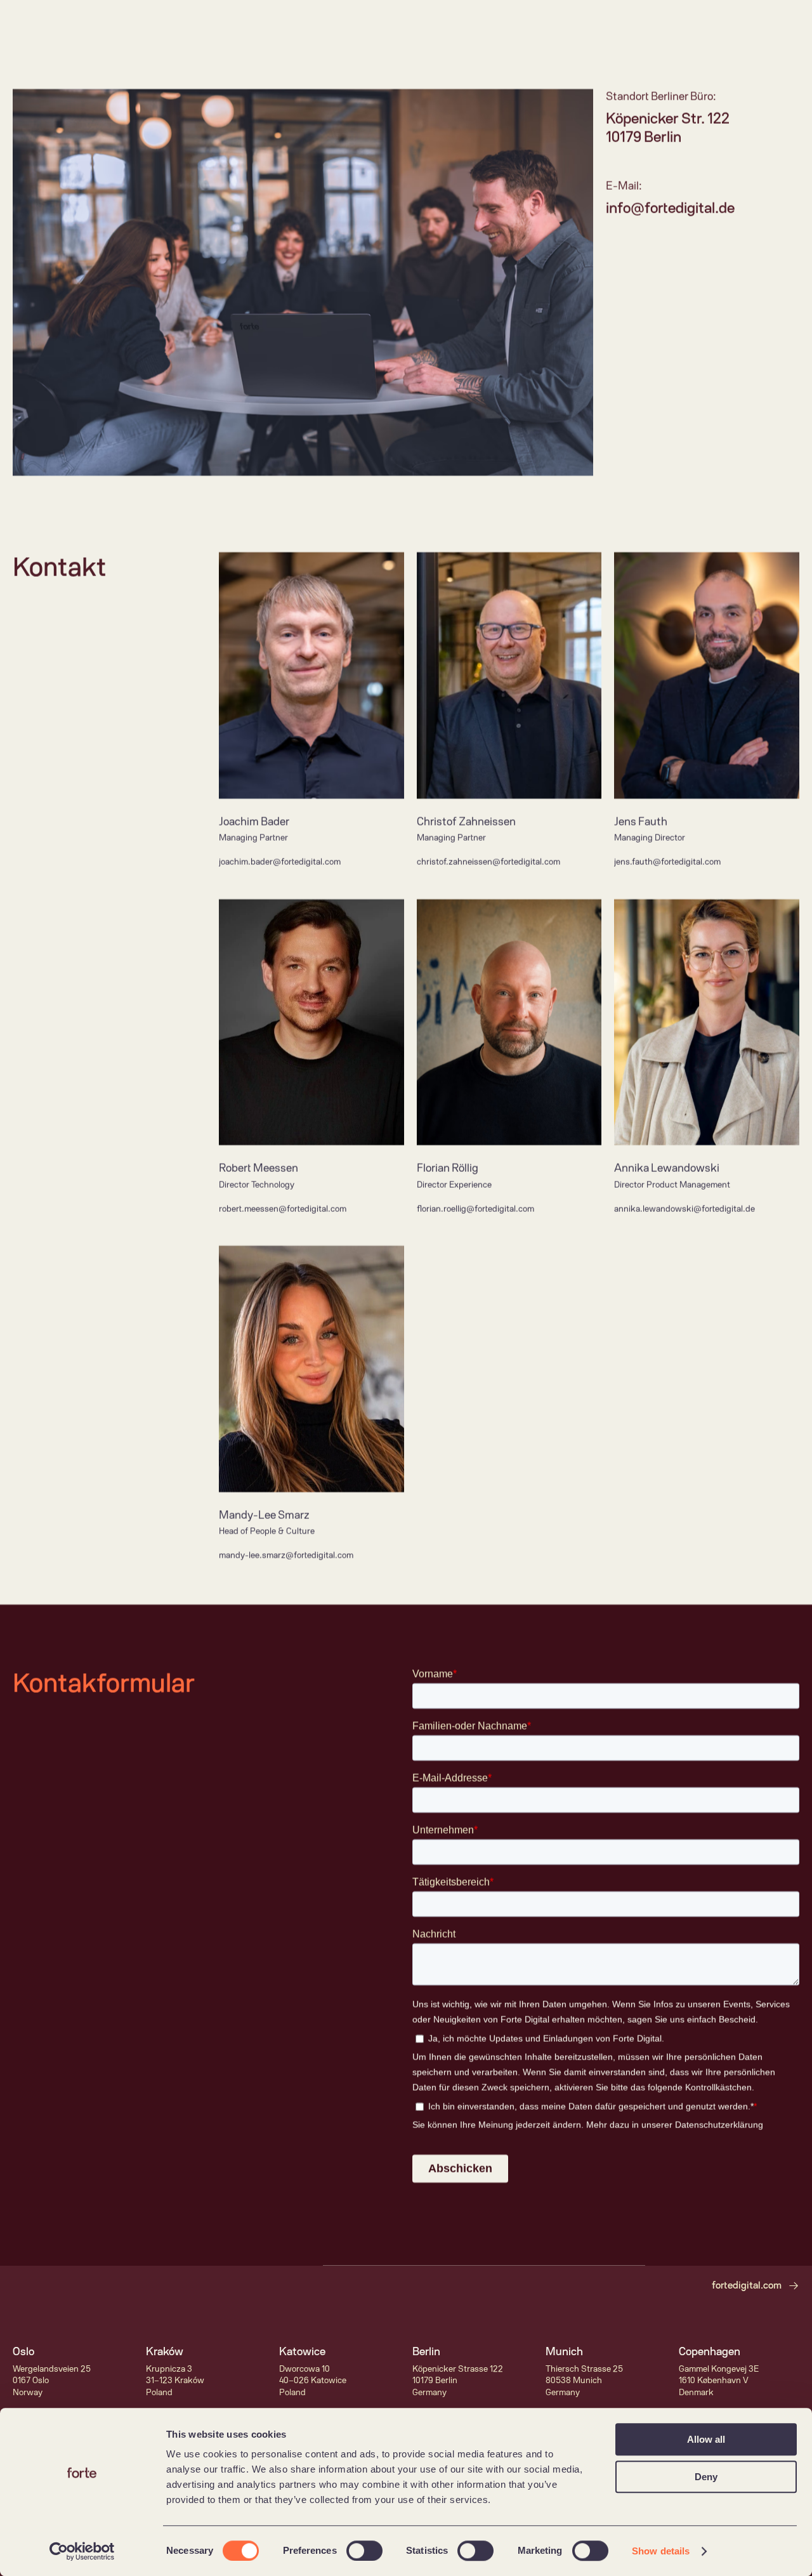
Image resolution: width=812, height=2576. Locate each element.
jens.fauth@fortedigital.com (667, 862)
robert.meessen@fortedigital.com (283, 1209)
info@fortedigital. (662, 208)
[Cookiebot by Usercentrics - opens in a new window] (82, 2551)
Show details (661, 2551)
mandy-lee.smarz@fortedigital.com (286, 1555)
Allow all (706, 2439)
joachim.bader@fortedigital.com (280, 862)
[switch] (364, 2551)
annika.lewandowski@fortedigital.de (684, 1209)
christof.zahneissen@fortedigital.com (488, 862)
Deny (706, 2477)
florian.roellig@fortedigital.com (475, 1209)
